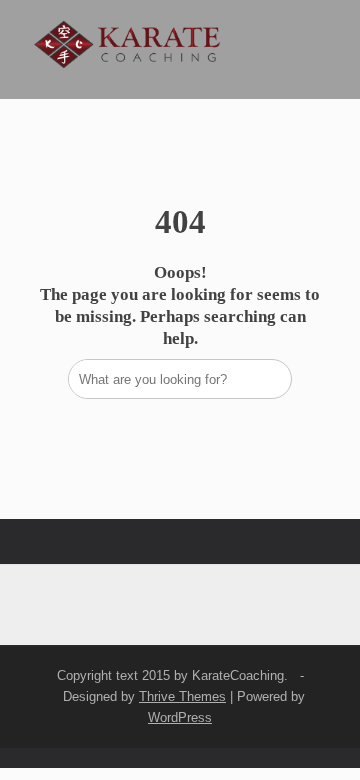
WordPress (180, 717)
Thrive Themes (182, 696)
